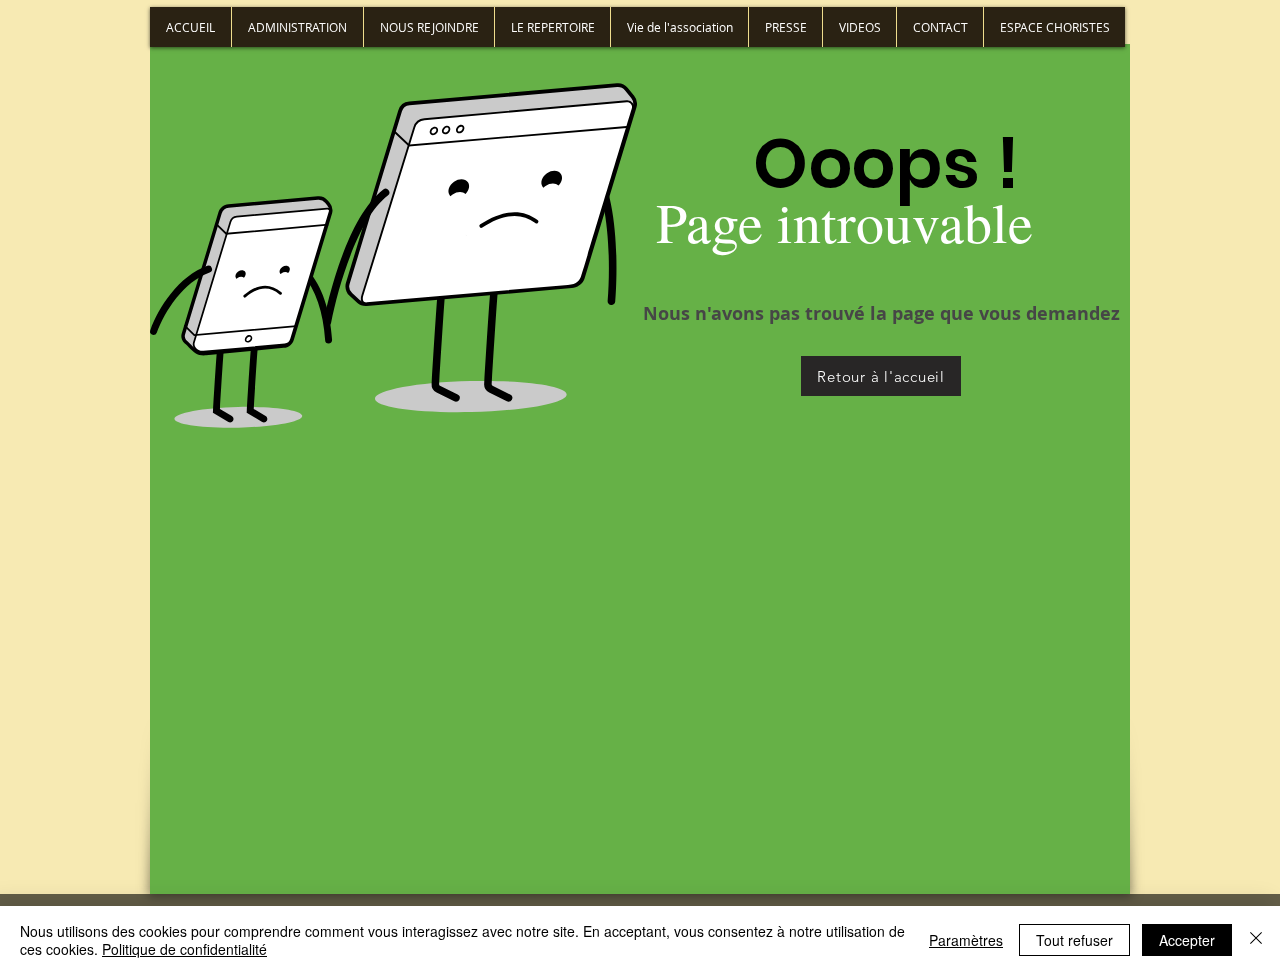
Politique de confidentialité (184, 949)
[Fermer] (1256, 940)
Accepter (1187, 940)
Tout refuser (1074, 940)
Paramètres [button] (966, 940)
